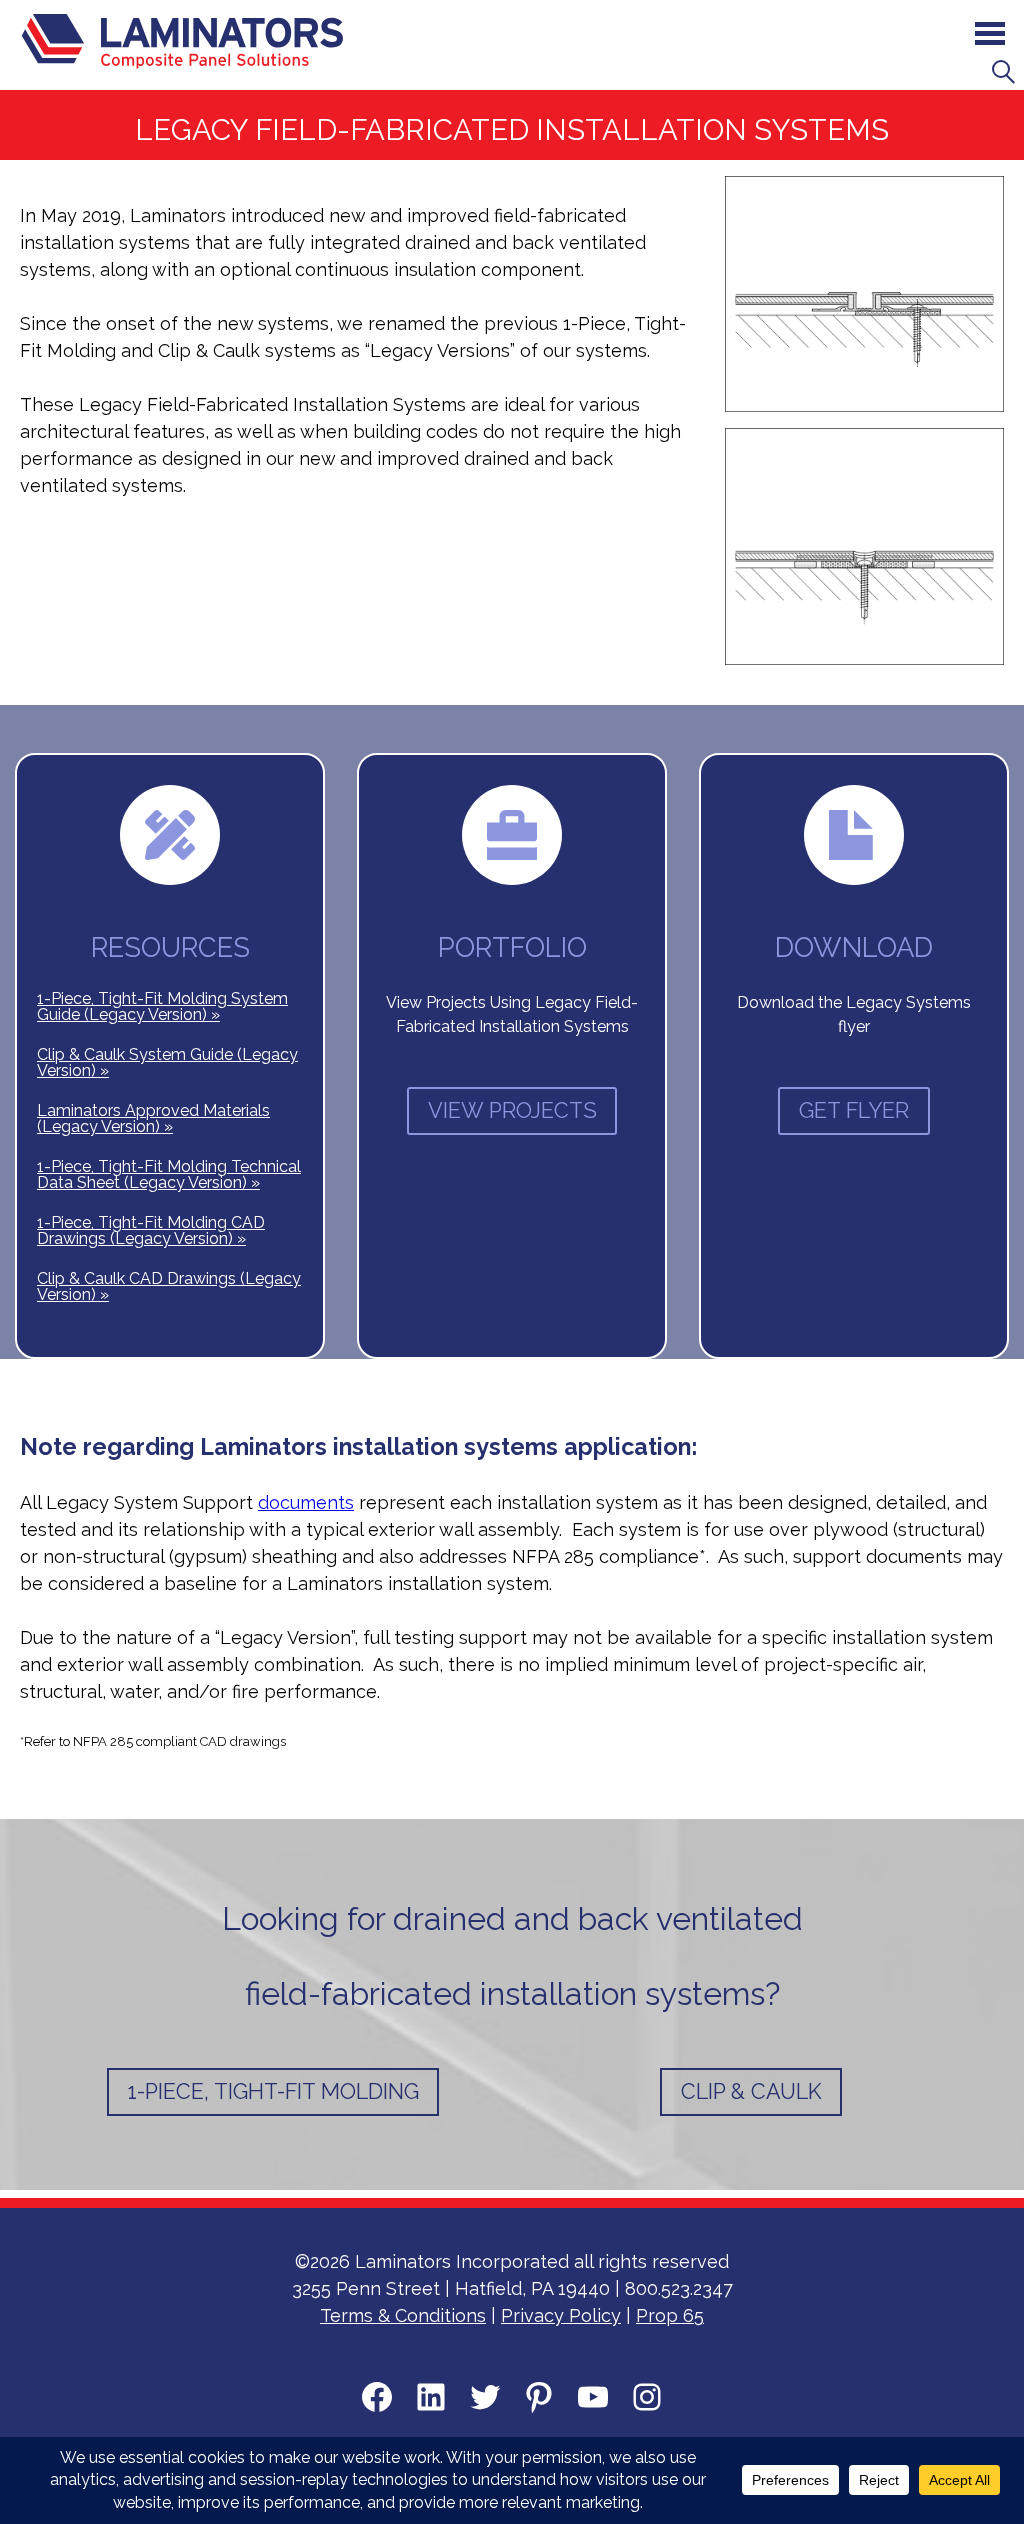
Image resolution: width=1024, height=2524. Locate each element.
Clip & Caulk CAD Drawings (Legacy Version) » (169, 1286)
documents (306, 1502)
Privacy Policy (561, 2315)
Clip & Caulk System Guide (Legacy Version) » (167, 1062)
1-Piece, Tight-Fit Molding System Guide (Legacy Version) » (162, 1006)
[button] (1004, 70)
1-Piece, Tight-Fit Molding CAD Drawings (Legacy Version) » (151, 1230)
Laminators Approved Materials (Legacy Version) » (153, 1118)
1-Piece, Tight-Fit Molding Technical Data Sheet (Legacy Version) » (169, 1174)
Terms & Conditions (403, 2315)
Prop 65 (670, 2315)
